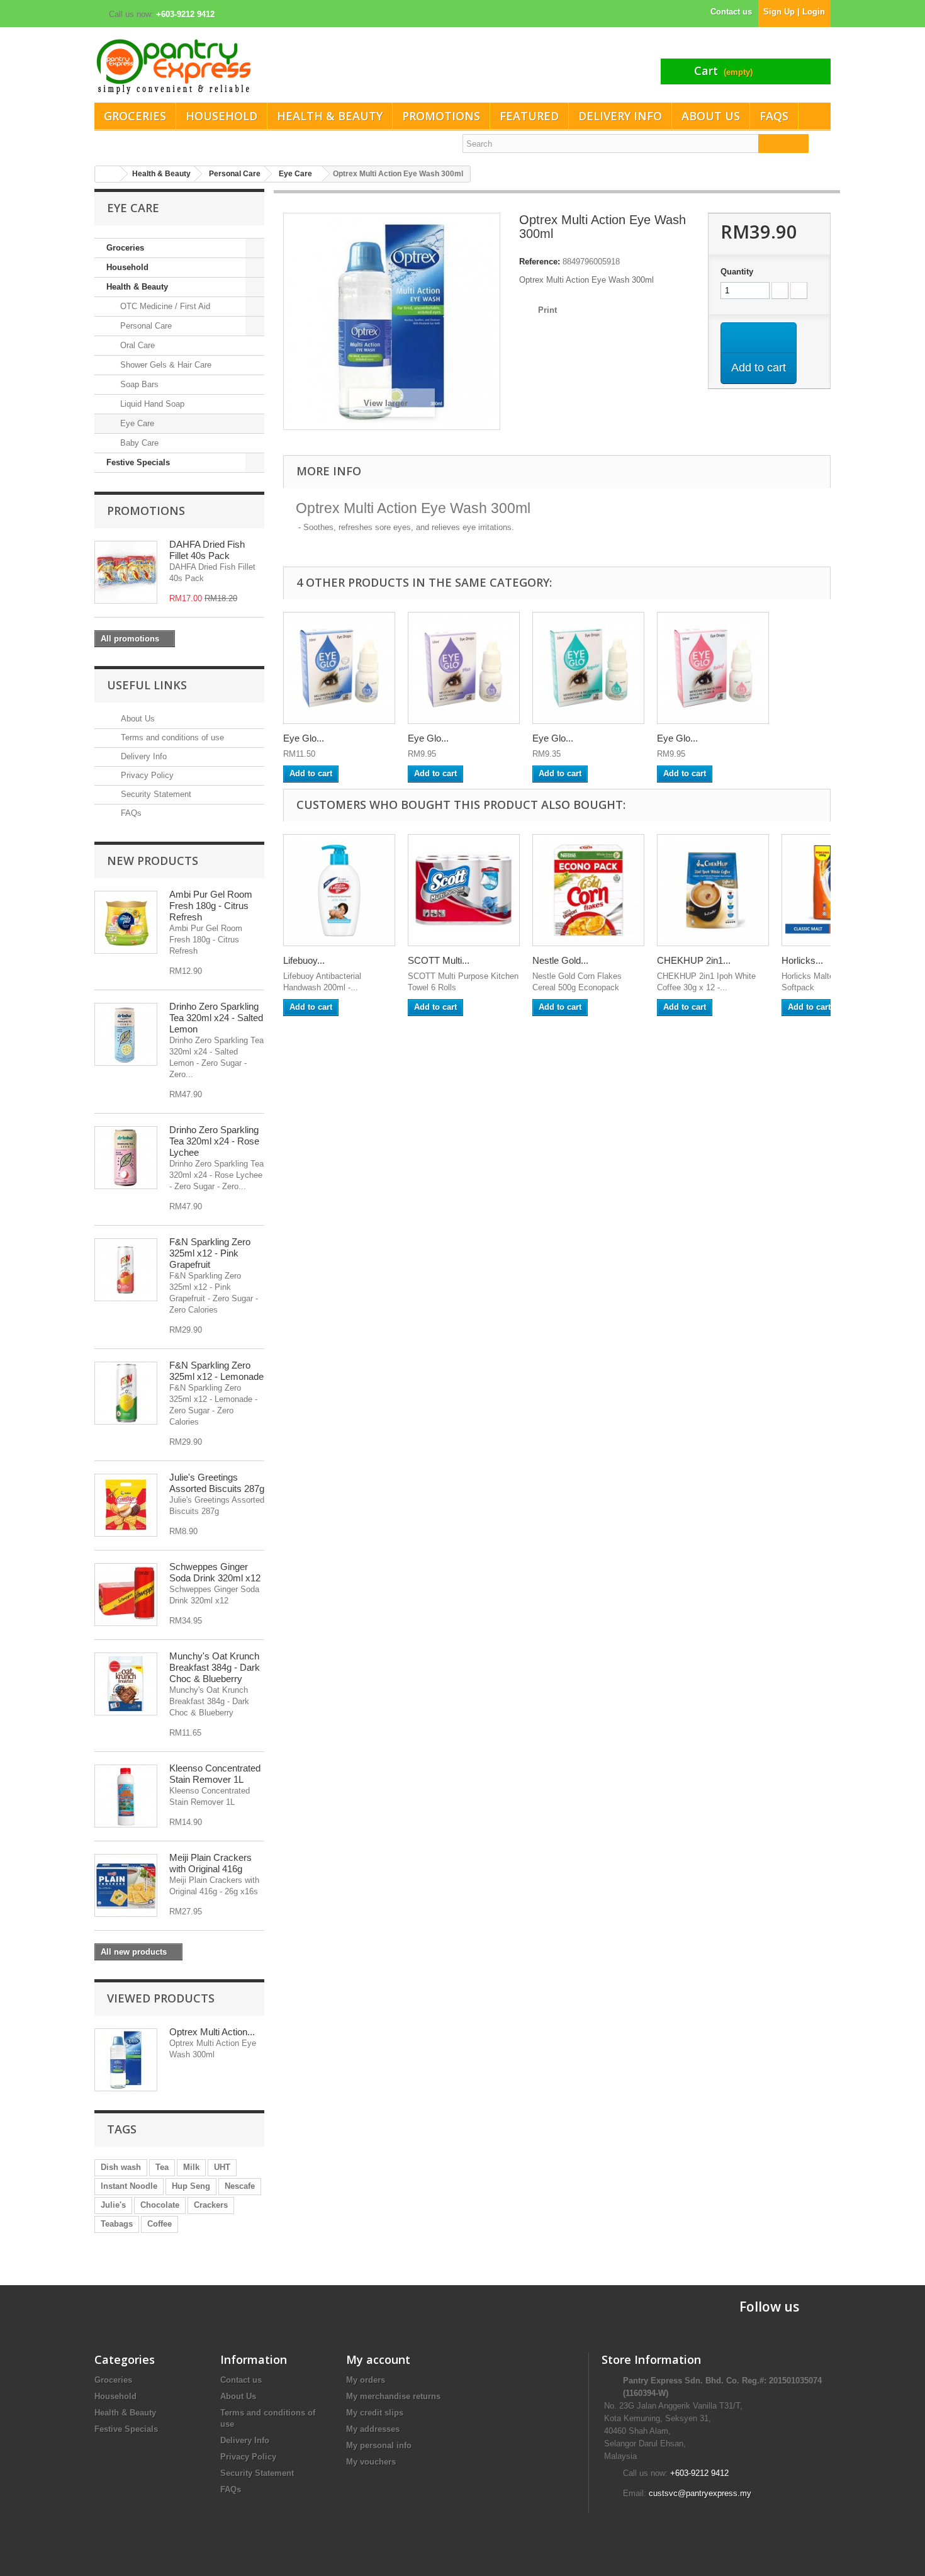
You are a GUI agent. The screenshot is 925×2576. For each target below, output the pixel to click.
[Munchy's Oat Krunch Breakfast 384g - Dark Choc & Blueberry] (126, 1684)
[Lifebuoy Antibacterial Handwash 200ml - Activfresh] (339, 890)
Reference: (540, 262)
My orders (366, 2380)
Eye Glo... (304, 738)
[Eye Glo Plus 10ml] (464, 668)
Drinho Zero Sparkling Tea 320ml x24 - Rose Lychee (214, 1141)
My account (378, 2359)
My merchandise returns (393, 2396)
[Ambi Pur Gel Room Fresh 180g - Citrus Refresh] (126, 922)
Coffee (160, 2224)
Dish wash (121, 2167)
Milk (191, 2167)
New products (153, 861)
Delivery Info (620, 116)
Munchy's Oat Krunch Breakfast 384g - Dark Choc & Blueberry (215, 1667)
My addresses (373, 2429)
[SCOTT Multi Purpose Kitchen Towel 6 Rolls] (464, 890)
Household (221, 116)
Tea (162, 2167)
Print (547, 310)
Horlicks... (802, 960)
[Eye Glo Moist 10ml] (339, 668)
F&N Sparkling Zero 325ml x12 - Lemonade (216, 1371)
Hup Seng (191, 2186)
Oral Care (136, 345)
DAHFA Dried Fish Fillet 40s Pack (207, 550)
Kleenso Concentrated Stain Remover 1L (215, 1774)
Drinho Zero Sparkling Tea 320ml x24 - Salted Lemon (216, 1018)
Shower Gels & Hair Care (165, 365)
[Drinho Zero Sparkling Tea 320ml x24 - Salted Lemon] (126, 1034)
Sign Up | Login (794, 12)
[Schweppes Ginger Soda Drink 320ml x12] (126, 1595)
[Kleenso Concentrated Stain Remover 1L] (126, 1796)
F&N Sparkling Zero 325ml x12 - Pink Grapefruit (210, 1253)
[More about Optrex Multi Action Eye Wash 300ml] (126, 2060)
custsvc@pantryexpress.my (700, 2493)
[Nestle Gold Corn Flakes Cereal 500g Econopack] (588, 890)
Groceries (135, 116)
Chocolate (160, 2205)
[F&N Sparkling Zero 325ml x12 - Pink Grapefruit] (126, 1270)
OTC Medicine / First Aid (164, 306)
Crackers (211, 2205)
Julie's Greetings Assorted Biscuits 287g (217, 1483)
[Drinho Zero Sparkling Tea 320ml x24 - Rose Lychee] (126, 1158)
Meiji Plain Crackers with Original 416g (210, 1863)
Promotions (441, 116)
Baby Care (138, 443)
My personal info (379, 2445)
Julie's (113, 2205)
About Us (711, 116)
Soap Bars (138, 384)
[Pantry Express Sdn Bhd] (274, 66)
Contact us (731, 12)
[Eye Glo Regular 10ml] (588, 668)
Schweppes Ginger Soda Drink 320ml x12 (215, 1572)
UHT (222, 2167)
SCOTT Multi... (439, 960)
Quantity (737, 272)
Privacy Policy (146, 775)
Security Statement (155, 794)
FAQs (774, 116)
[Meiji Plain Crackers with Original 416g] (126, 1885)
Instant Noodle (129, 2186)
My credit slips (375, 2413)
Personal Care (145, 326)
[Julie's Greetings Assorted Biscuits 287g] (126, 1505)
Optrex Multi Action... (212, 2032)
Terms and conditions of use (171, 737)
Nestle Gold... (560, 960)
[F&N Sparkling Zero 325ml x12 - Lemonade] (126, 1393)
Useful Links (147, 685)
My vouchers (371, 2462)
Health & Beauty (330, 116)
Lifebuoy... (304, 960)
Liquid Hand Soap (151, 404)
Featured (529, 116)
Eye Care (136, 423)
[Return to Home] (108, 174)
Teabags (117, 2224)
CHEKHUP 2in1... (694, 960)
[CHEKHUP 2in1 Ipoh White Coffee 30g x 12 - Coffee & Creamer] (713, 890)
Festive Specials (138, 462)
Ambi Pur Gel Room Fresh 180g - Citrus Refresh (211, 906)
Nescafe (240, 2186)
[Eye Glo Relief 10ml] (713, 668)
